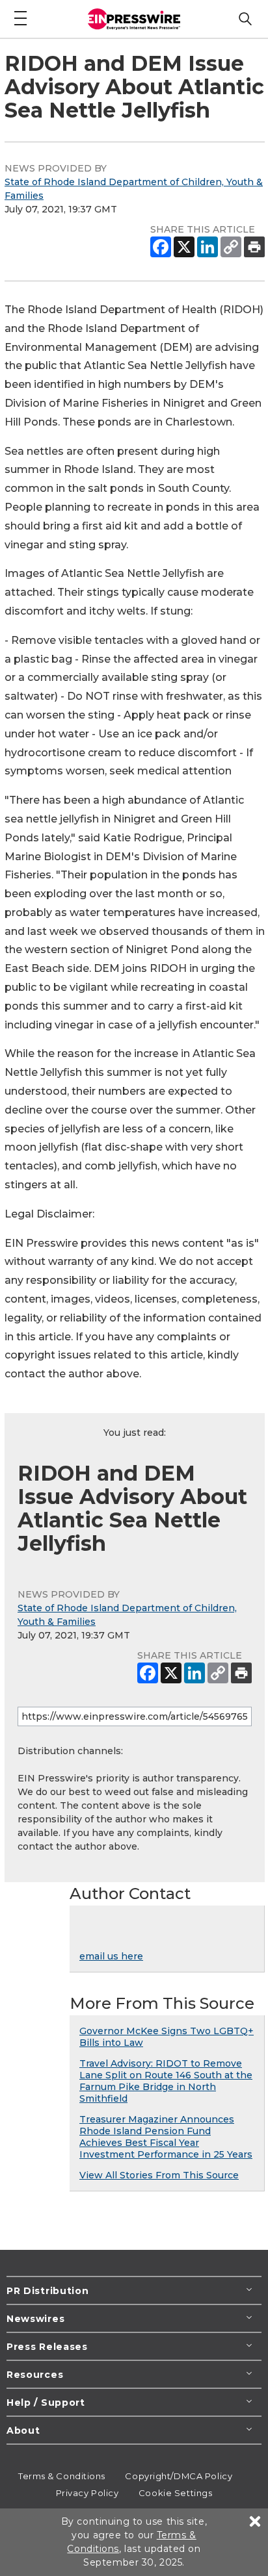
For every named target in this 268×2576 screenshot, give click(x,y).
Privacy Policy (87, 2493)
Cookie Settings (175, 2493)
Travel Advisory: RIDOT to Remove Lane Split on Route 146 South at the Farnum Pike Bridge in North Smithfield (166, 2081)
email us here (111, 1956)
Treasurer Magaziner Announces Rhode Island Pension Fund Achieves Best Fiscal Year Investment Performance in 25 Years (166, 2137)
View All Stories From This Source (159, 2175)
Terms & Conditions (62, 2476)
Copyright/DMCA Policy (179, 2476)
